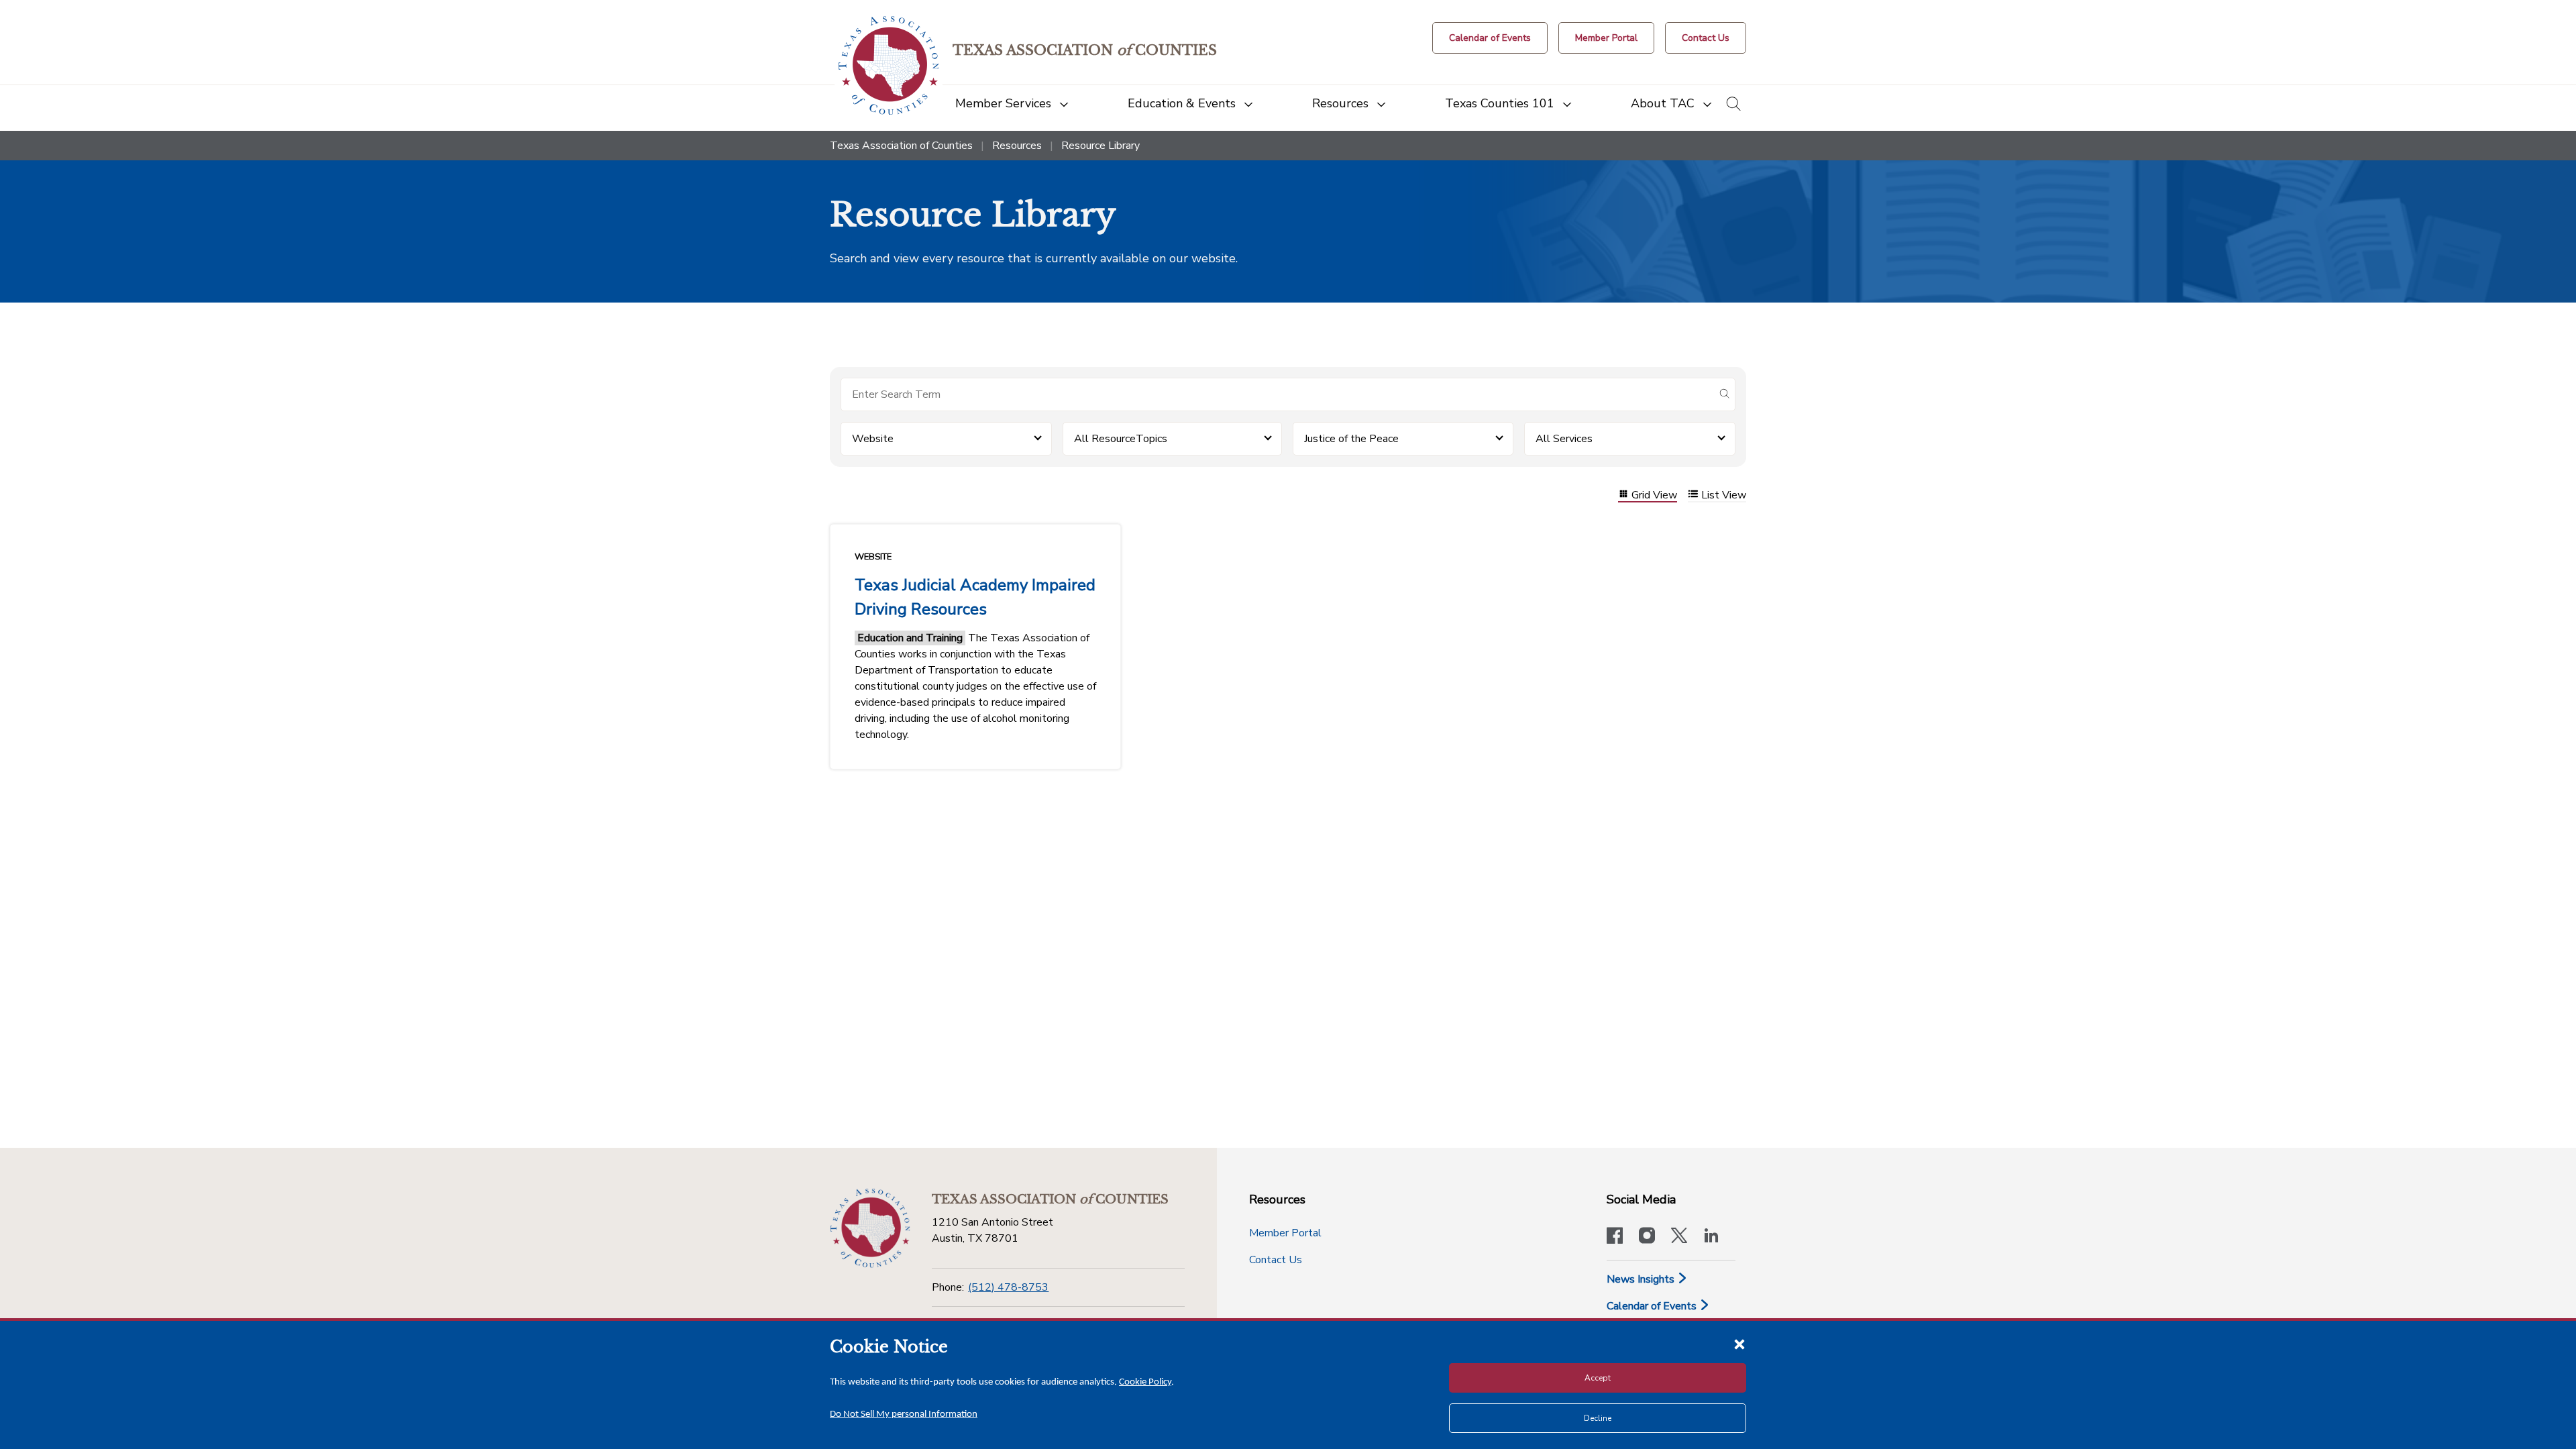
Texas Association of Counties (901, 146)
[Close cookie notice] (1739, 1344)
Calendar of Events (1653, 1306)
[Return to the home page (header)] (889, 65)
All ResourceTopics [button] (1121, 439)
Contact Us (1276, 1260)
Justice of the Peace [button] (1351, 439)
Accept (1598, 1378)
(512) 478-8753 (1008, 1287)
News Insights (1642, 1279)
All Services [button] (1564, 439)
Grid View (1654, 495)
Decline (1598, 1418)
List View (1724, 495)
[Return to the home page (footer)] (870, 1228)
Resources (1017, 146)
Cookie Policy (1145, 1382)
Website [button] (873, 439)
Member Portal (1285, 1233)
